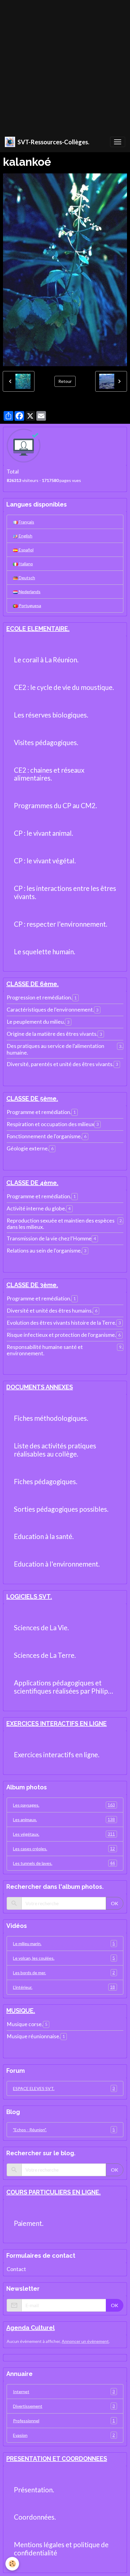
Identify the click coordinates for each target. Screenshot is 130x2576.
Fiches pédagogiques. (46, 1482)
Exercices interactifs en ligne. (57, 1755)
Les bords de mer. (64, 1972)
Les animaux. (64, 1819)
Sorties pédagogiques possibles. (61, 1509)
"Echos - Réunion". (64, 2129)
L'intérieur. (64, 1987)
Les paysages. (64, 1805)
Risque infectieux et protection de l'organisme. (61, 1335)
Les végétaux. (64, 1834)
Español (26, 550)
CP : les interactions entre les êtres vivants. (65, 893)
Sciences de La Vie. (41, 1628)
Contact (16, 2269)
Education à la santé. (44, 1537)
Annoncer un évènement (85, 2341)
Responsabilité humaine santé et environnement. (45, 1350)
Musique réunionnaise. (34, 2036)
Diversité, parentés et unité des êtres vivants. (60, 1064)
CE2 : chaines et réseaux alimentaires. (49, 774)
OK (115, 1903)
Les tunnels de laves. (64, 1863)
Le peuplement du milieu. (36, 1022)
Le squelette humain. (45, 952)
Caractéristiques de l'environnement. (50, 1010)
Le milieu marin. (64, 1943)
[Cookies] (12, 2564)
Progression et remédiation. (39, 997)
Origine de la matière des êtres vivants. (52, 1034)
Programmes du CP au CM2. (55, 806)
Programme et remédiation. (39, 1112)
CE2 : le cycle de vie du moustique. (64, 687)
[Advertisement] (65, 65)
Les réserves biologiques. (51, 715)
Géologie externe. (28, 1148)
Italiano (25, 564)
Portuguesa (29, 606)
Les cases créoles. (64, 1848)
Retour (65, 381)
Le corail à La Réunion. (46, 660)
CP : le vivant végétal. (45, 861)
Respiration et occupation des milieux (50, 1124)
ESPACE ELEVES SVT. (64, 2088)
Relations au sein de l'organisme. (44, 1251)
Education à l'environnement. (57, 1564)
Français (26, 522)
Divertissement (64, 2406)
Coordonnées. (35, 2517)
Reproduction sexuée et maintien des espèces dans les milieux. (61, 1224)
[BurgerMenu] (118, 142)
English (25, 536)
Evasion (64, 2435)
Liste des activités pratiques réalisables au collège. (55, 1450)
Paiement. (29, 2223)
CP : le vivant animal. (44, 833)
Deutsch (26, 578)
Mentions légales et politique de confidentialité (61, 2549)
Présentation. (34, 2490)
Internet (64, 2391)
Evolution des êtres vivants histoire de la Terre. (62, 1323)
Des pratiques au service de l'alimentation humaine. (55, 1049)
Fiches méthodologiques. (51, 1418)
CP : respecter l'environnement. (61, 924)
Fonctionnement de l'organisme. (44, 1136)
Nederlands (29, 592)
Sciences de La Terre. (45, 1655)
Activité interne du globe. (36, 1208)
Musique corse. (25, 2024)
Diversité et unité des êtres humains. (50, 1311)
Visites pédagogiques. (46, 743)
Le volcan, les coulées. (64, 1958)
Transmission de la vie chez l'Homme (49, 1238)
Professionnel (64, 2420)
